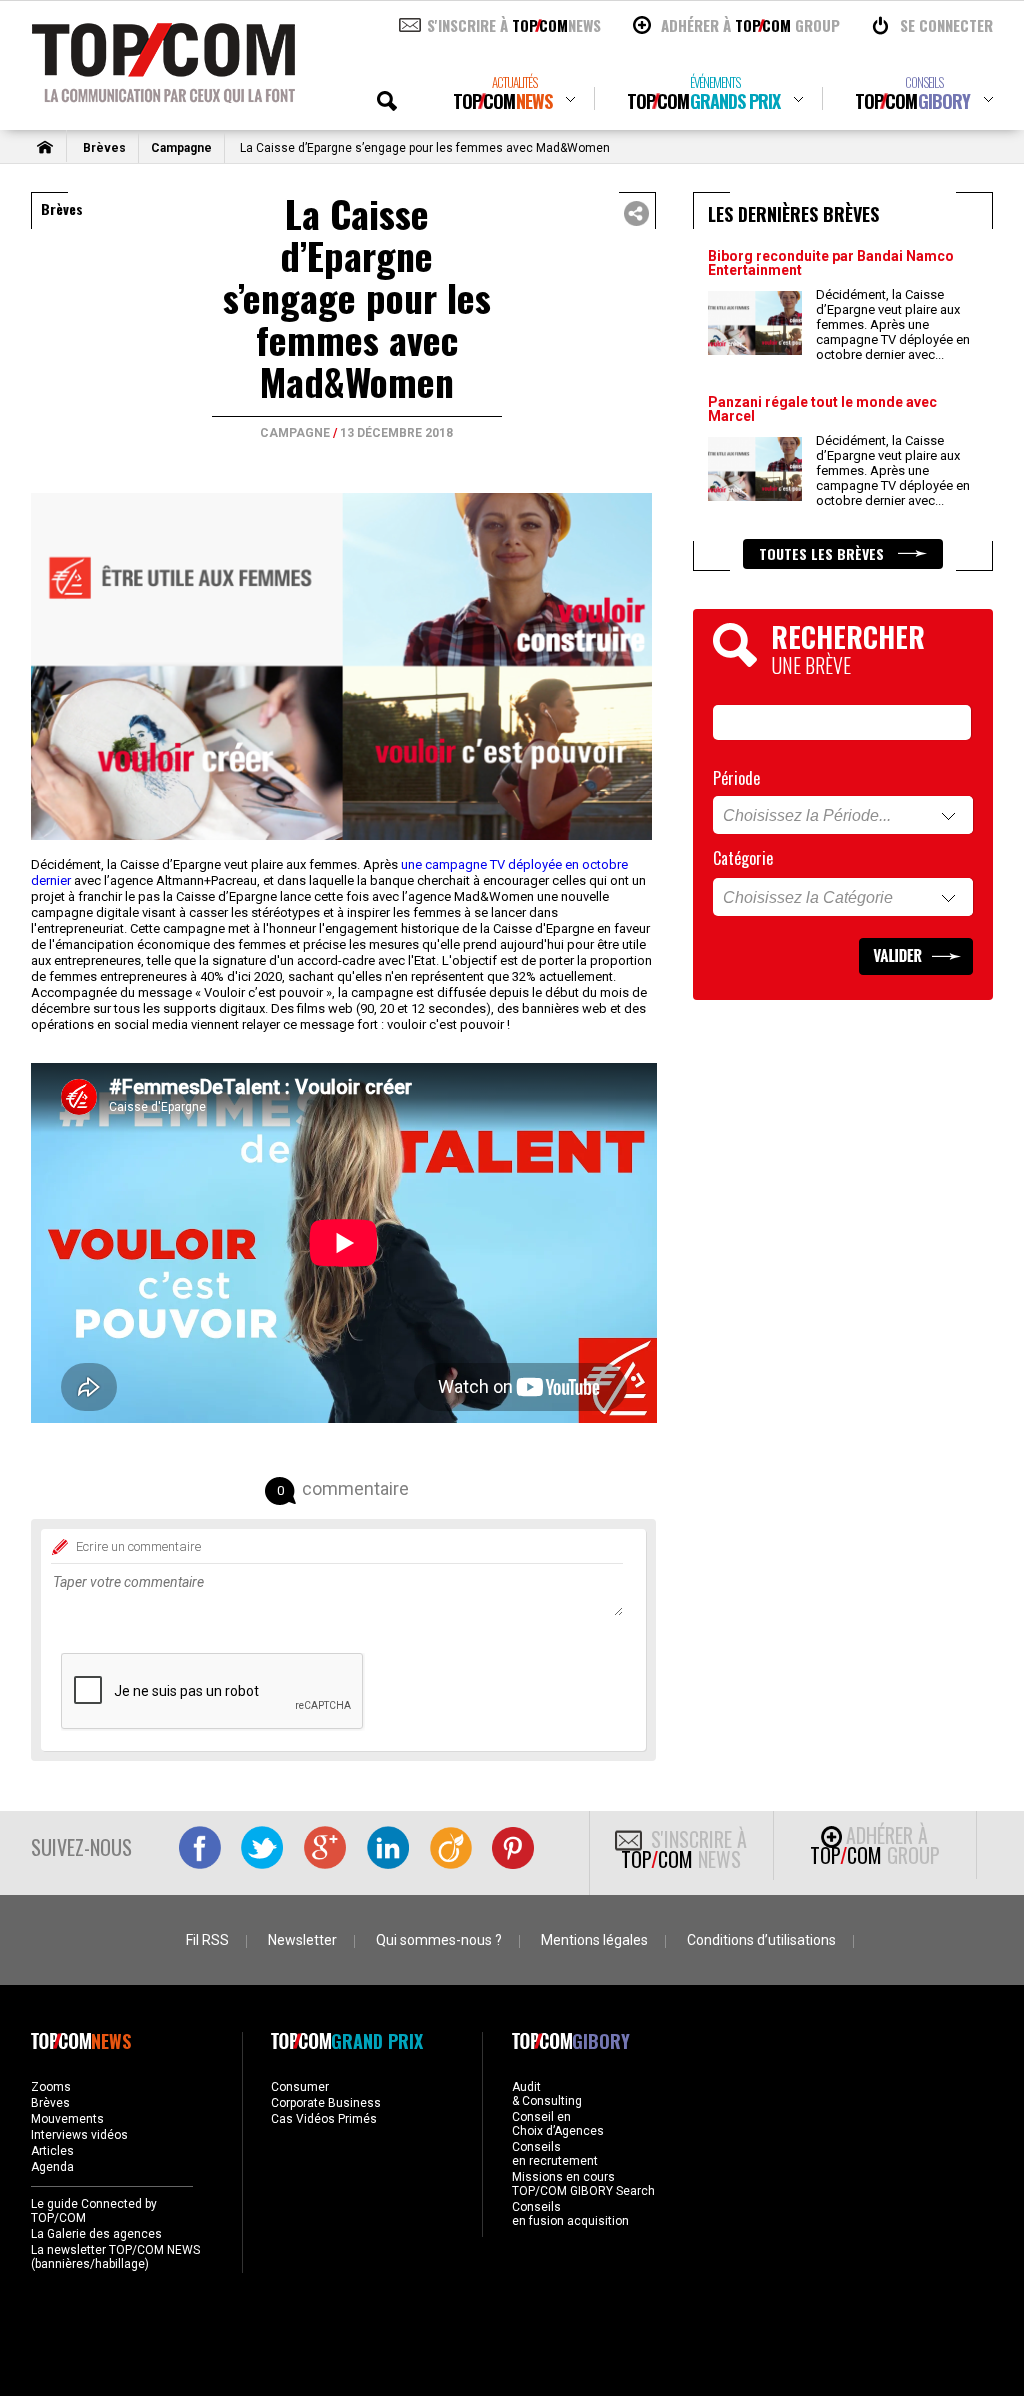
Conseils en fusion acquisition (570, 2214)
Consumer (300, 2087)
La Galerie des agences (96, 2234)
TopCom (502, 93)
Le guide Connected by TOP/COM (94, 2211)
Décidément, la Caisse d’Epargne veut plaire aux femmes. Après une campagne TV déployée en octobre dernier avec (893, 324)
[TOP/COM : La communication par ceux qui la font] (163, 96)
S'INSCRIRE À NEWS (514, 25)
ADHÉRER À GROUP (750, 25)
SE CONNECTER (946, 25)
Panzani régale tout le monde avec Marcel (822, 409)
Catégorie (743, 858)
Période (736, 778)
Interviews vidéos (79, 2135)
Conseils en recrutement (555, 2154)
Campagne (181, 148)
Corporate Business (326, 2103)
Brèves (104, 148)
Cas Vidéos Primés (324, 2119)
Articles (52, 2151)
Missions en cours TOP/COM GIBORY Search (583, 2184)
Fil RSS (207, 1940)
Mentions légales (594, 1940)
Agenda (52, 2167)
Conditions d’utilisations (761, 1940)
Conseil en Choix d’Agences (558, 2124)
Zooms (51, 2087)
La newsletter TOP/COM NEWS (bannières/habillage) (115, 2257)
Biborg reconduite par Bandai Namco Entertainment (831, 263)
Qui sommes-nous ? (439, 1940)
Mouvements (67, 2119)
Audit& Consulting (547, 2094)
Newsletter (302, 1940)
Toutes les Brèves (823, 553)
